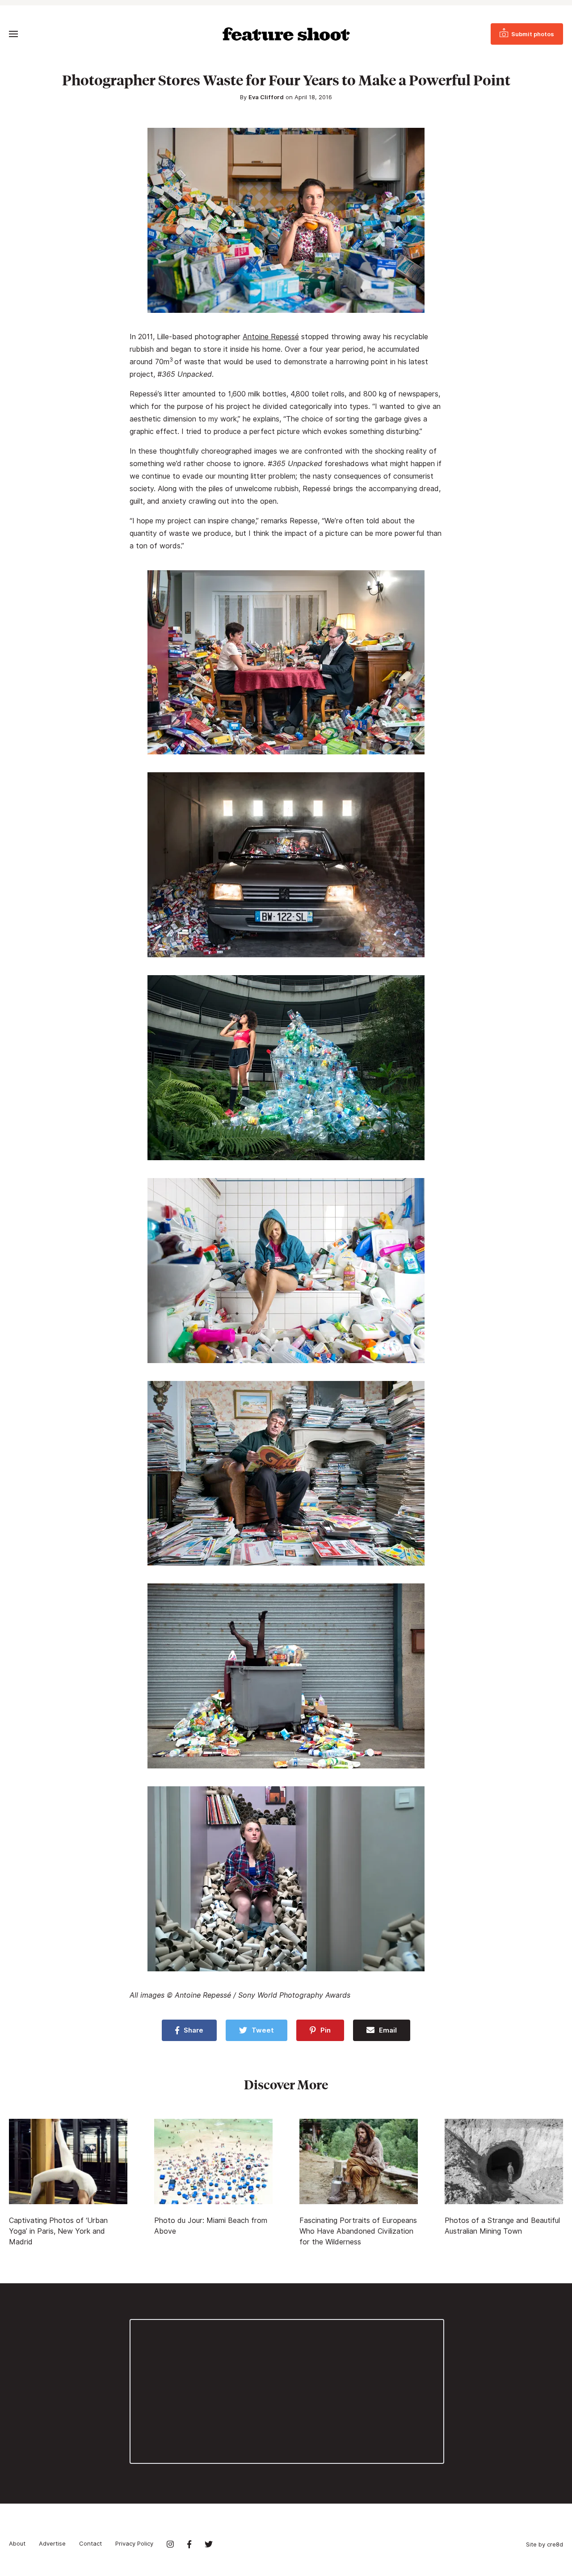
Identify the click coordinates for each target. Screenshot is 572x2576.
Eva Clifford (266, 97)
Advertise (52, 2543)
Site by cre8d (545, 2544)
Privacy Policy (134, 2543)
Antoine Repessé (271, 337)
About (17, 2543)
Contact (90, 2543)
